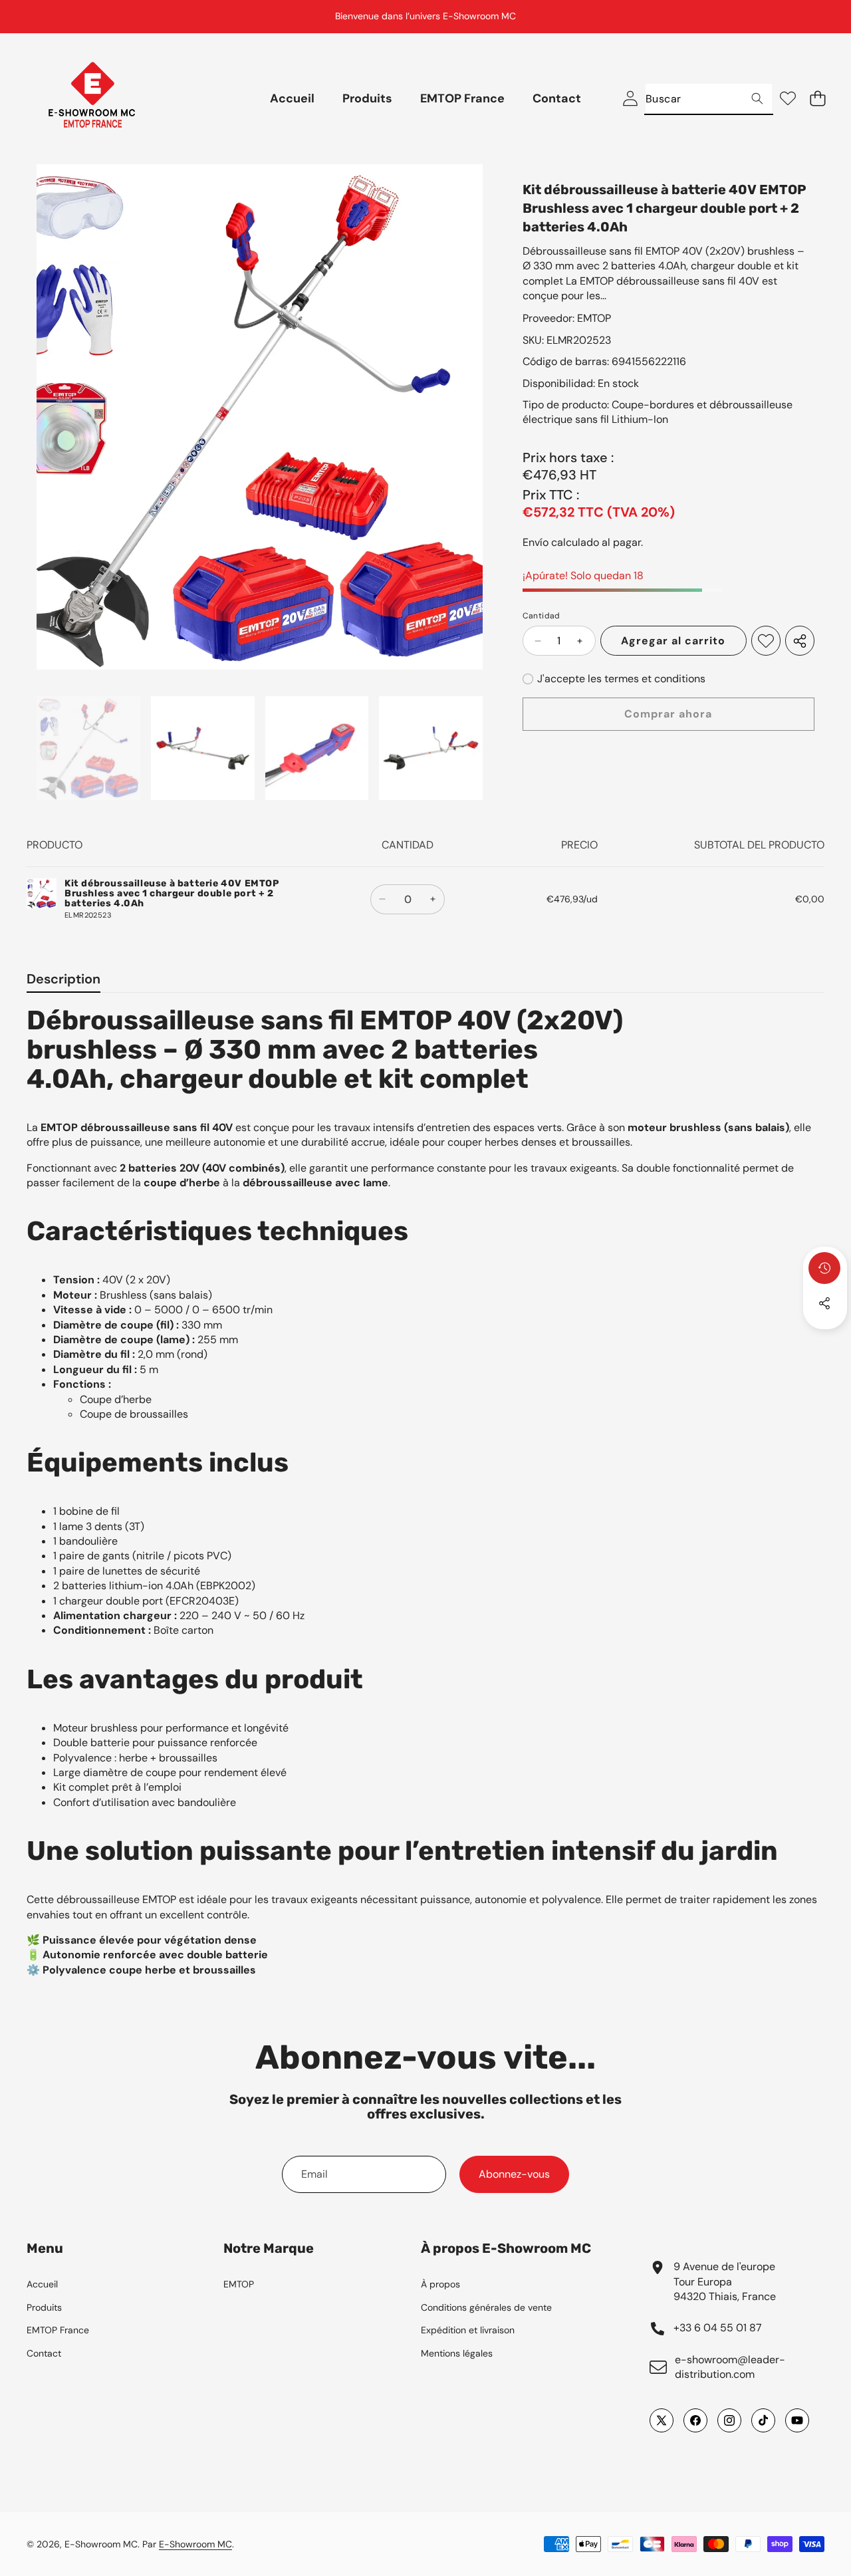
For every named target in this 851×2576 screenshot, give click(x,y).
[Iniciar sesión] (630, 99)
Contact (44, 2353)
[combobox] (709, 99)
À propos (440, 2284)
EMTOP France (58, 2330)
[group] (88, 748)
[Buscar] (757, 99)
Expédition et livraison (468, 2330)
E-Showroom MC (101, 2544)
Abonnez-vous (514, 2174)
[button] (808, 17)
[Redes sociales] (824, 1303)
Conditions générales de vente (486, 2307)
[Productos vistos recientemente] (824, 1268)
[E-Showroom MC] (92, 99)
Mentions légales (457, 2353)
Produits (44, 2307)
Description (63, 979)
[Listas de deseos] (788, 99)
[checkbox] (614, 679)
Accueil (42, 2284)
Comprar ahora (668, 714)
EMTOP (594, 318)
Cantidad (542, 616)
